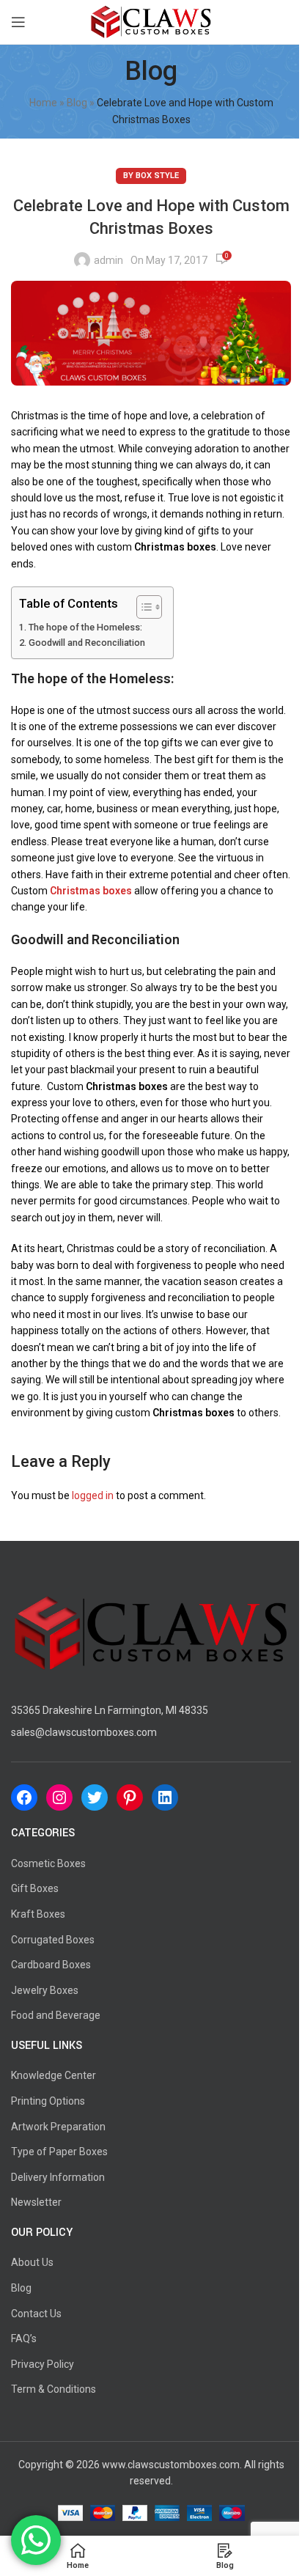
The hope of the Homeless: (85, 627)
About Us (32, 2262)
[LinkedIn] (165, 1797)
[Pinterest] (130, 1797)
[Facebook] (24, 1797)
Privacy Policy (43, 2364)
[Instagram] (59, 1797)
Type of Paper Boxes (59, 2152)
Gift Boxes (35, 1888)
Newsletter (36, 2202)
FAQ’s (24, 2338)
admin (108, 260)
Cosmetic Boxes (48, 1863)
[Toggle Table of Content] (142, 607)
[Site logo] (151, 21)
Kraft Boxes (38, 1914)
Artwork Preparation (58, 2127)
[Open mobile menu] (18, 22)
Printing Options (48, 2101)
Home (43, 103)
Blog (77, 103)
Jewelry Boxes (45, 1990)
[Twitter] (95, 1797)
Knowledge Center (54, 2075)
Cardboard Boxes (51, 1965)
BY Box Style (151, 176)
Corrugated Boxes (53, 1940)
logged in (93, 1495)
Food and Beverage (56, 2015)
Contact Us (36, 2314)
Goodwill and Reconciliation (87, 643)
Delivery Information (58, 2177)
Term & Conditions (54, 2389)
